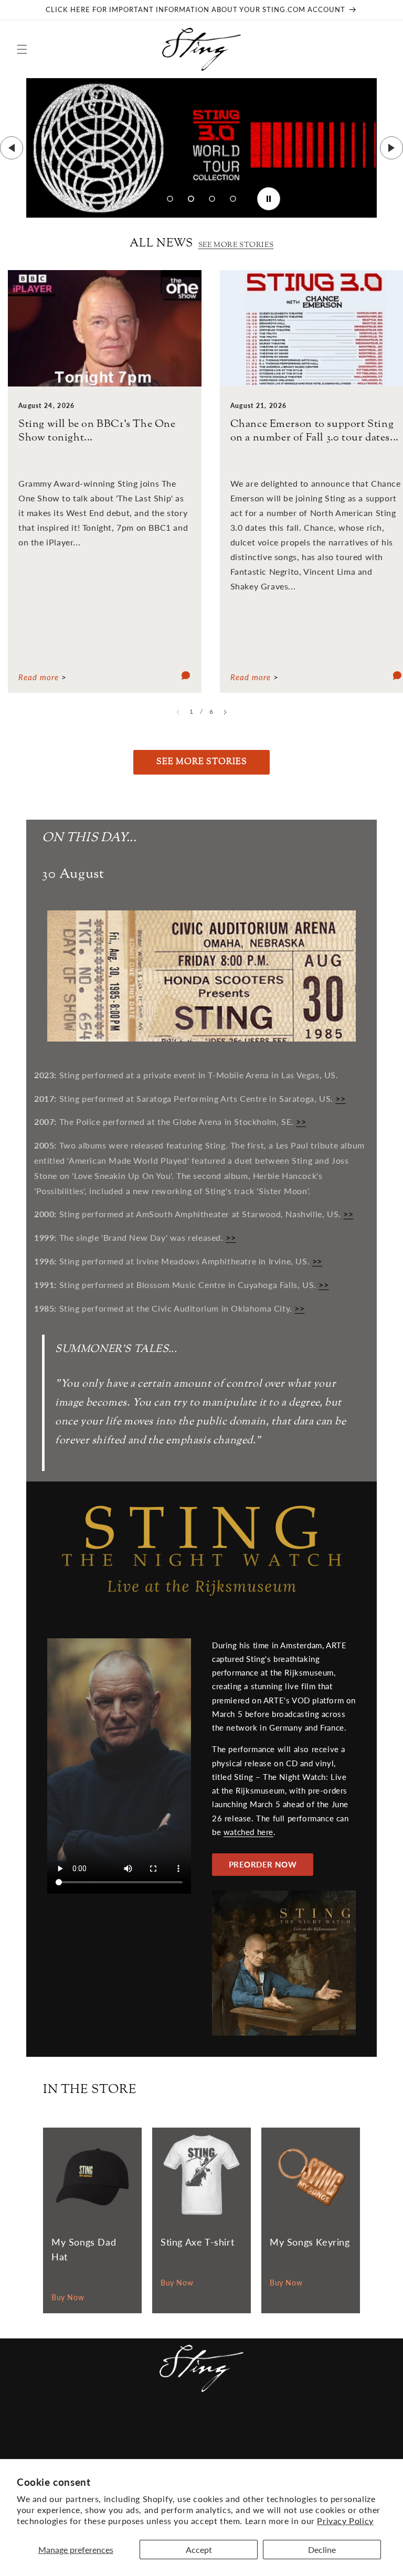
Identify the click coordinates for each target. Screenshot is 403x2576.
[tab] (170, 199)
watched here (248, 1832)
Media (165, 2427)
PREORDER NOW (263, 1864)
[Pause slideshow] (269, 199)
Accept (199, 2550)
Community (81, 2427)
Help (286, 2427)
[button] (22, 49)
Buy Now (68, 2297)
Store (317, 2427)
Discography (216, 2427)
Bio (261, 2427)
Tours (129, 2427)
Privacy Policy (345, 2521)
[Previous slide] (12, 148)
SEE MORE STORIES (236, 245)
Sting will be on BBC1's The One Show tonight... (97, 431)
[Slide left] (178, 712)
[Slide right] (225, 712)
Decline (322, 2550)
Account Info (359, 2431)
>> (340, 1098)
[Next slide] (391, 148)
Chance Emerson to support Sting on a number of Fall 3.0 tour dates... (315, 431)
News (34, 2427)
